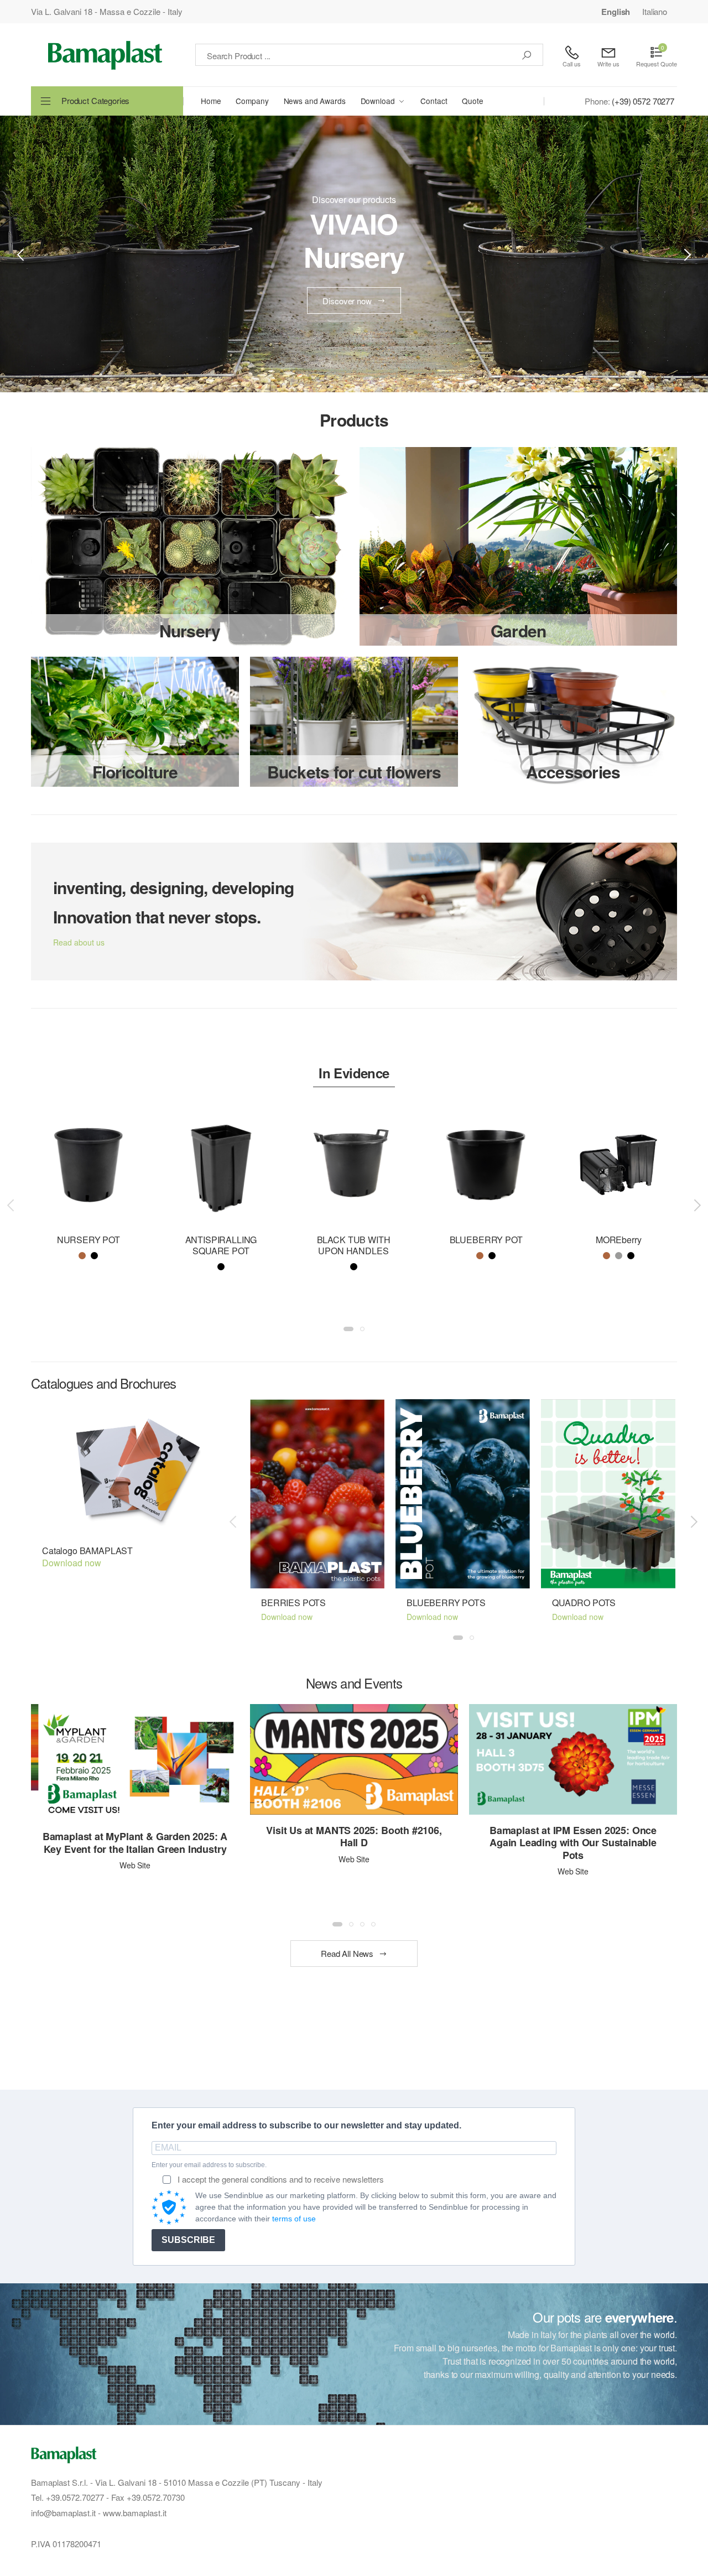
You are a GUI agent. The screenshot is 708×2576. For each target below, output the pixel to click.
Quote (472, 101)
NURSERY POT (88, 1240)
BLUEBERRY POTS (446, 1603)
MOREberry (619, 1240)
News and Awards (315, 101)
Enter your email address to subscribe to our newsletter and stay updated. (306, 2125)
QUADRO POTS (584, 1603)
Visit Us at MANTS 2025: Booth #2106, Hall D (354, 1837)
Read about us (79, 942)
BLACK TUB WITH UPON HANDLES (354, 1245)
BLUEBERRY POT (486, 1240)
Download (378, 101)
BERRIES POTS (293, 1603)
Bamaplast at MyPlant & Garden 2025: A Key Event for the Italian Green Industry (135, 1843)
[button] (348, 1329)
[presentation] (22, 254)
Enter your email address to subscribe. (209, 2165)
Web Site (135, 1865)
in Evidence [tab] (354, 1073)
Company (252, 101)
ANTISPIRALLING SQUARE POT (221, 1245)
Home (211, 101)
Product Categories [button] (95, 100)
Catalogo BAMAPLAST (87, 1551)
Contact (434, 101)
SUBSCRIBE (188, 2240)
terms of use (294, 2219)
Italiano (655, 11)
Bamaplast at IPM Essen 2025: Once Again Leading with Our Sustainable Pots (573, 1843)
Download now (72, 1563)
